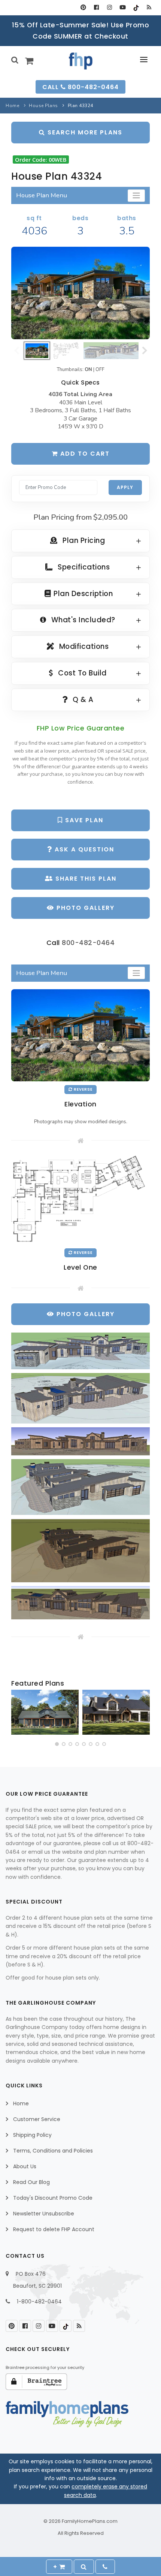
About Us (25, 2166)
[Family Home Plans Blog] (149, 7)
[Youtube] (123, 7)
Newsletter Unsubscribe (44, 2214)
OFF (100, 370)
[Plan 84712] (45, 1712)
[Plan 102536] (116, 1712)
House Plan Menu (42, 195)
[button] (57, 1744)
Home (12, 106)
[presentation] (18, 1714)
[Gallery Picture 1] (80, 1351)
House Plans (43, 106)
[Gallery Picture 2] (80, 1398)
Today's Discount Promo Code (53, 2198)
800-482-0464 (88, 943)
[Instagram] (110, 7)
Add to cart (84, 454)
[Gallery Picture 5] (80, 1550)
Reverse (83, 1089)
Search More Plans (84, 132)
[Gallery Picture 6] (80, 1603)
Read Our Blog (31, 2182)
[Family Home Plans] (81, 61)
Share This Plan (85, 879)
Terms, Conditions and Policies (53, 2151)
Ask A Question (83, 849)
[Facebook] (96, 7)
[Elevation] (80, 293)
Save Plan (83, 820)
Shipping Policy (32, 2135)
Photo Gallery (84, 908)
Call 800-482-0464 (80, 87)
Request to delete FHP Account (54, 2229)
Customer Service (37, 2119)
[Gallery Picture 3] (80, 1442)
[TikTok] (136, 7)
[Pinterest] (83, 7)
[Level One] (80, 1200)
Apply (125, 487)
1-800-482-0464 (39, 2302)
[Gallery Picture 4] (80, 1487)
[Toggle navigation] (136, 196)
